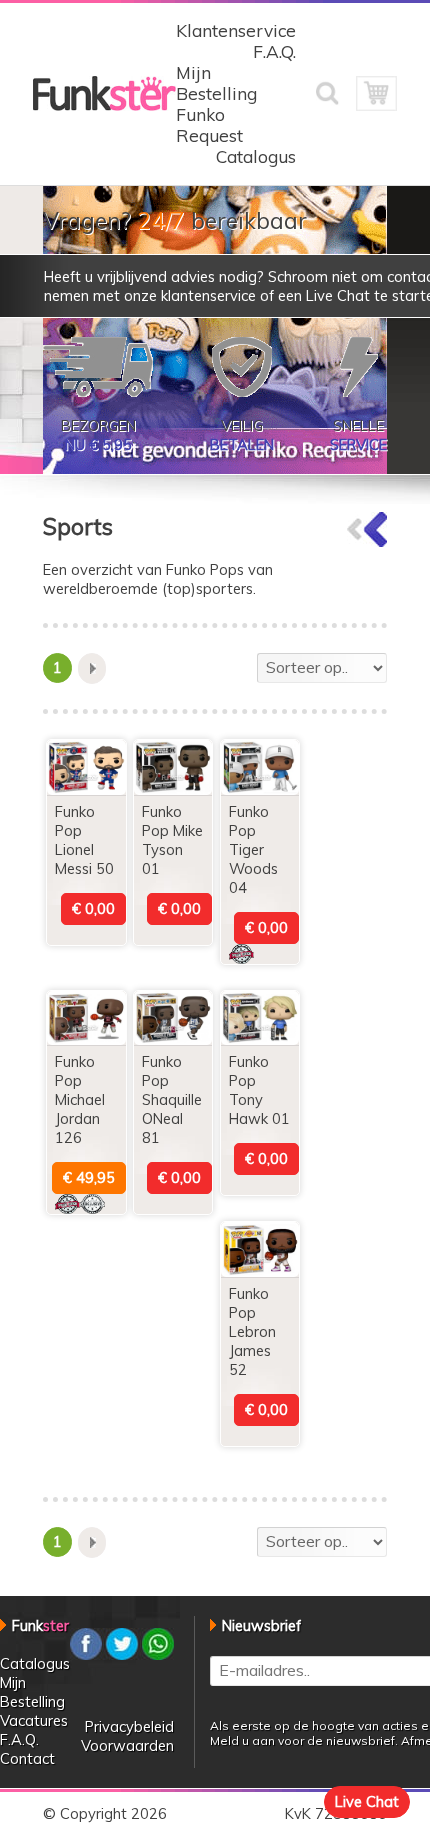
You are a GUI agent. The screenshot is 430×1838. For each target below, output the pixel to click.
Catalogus (256, 156)
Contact (27, 1758)
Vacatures (34, 1720)
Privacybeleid (129, 1726)
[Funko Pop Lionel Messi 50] (86, 789)
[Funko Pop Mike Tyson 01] (173, 789)
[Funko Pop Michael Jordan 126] (86, 1039)
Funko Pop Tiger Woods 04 (253, 849)
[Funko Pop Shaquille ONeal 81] (173, 1039)
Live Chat (367, 1801)
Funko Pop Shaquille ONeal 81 (172, 1099)
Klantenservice (236, 30)
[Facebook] (86, 1654)
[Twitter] (122, 1654)
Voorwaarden (127, 1745)
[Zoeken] (336, 105)
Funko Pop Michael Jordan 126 (80, 1099)
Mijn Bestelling (216, 83)
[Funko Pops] (104, 105)
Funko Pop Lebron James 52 (252, 1331)
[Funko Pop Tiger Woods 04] (260, 789)
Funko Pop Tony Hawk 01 (259, 1090)
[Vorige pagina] (367, 541)
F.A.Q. (274, 51)
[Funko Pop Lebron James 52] (260, 1271)
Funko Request (209, 125)
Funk (40, 1625)
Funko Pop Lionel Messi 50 (84, 840)
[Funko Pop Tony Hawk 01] (260, 1039)
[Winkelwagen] (376, 105)
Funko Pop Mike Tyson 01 (172, 840)
